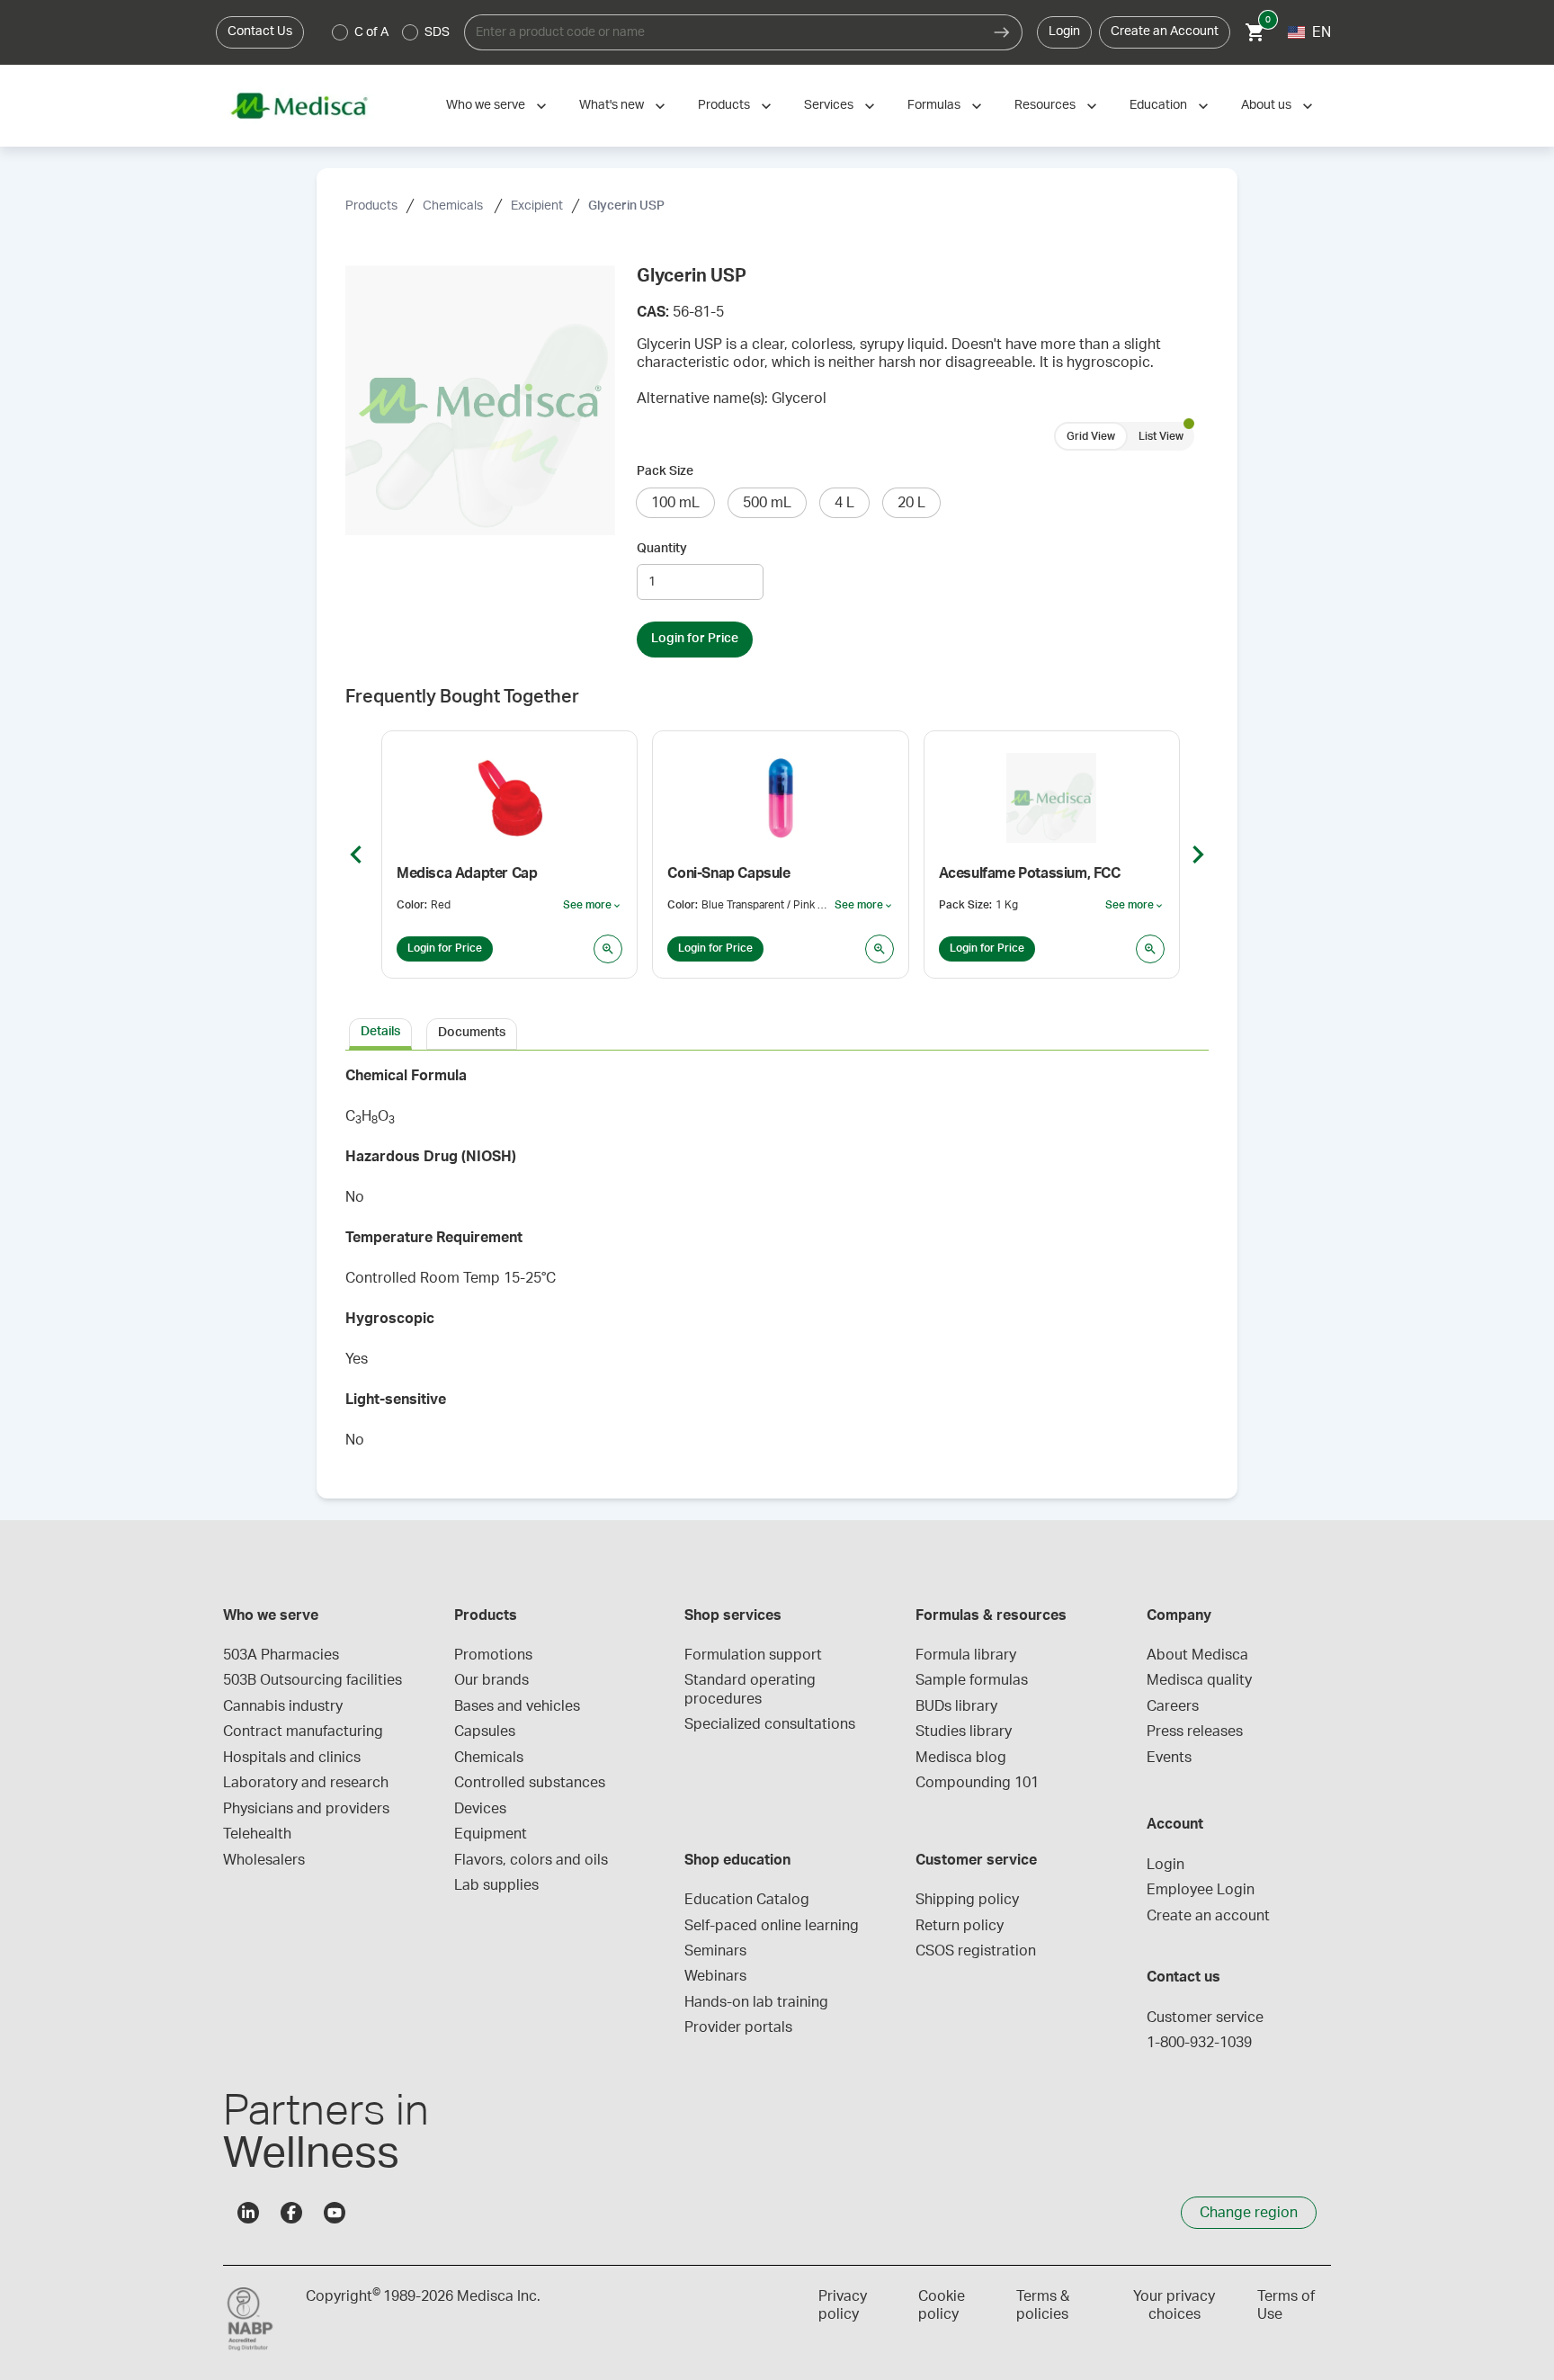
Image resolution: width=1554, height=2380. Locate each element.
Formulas (934, 105)
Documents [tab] (472, 1033)
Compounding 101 (977, 1783)
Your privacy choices (1174, 2305)
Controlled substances (530, 1783)
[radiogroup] (391, 32)
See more (593, 906)
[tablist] (777, 1033)
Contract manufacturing (303, 1731)
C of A (371, 32)
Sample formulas (972, 1680)
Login (1064, 31)
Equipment (491, 1834)
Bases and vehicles (517, 1706)
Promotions (493, 1655)
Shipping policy (967, 1900)
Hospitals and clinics (292, 1758)
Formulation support (753, 1655)
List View (1161, 436)
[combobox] (723, 32)
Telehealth (257, 1834)
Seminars (715, 1951)
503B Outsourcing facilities (313, 1680)
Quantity (662, 549)
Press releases (1195, 1731)
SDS (437, 32)
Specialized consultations (770, 1724)
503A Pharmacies (281, 1655)
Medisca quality (1199, 1680)
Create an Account (1165, 31)
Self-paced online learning (772, 1926)
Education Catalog (747, 1900)
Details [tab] (380, 1032)
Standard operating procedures (752, 1689)
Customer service (1205, 2018)
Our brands (491, 1680)
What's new (612, 105)
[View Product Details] (608, 949)
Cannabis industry (283, 1706)
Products (724, 105)
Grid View (1091, 436)
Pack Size (665, 471)
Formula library (966, 1655)
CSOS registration (976, 1951)
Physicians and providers (306, 1809)
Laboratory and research (306, 1783)
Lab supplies (496, 1885)
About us (1266, 105)
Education (1158, 105)
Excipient (537, 206)
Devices (480, 1809)
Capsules (485, 1731)
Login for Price (695, 639)
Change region (1249, 2213)
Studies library (964, 1731)
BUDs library (956, 1706)
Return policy (960, 1926)
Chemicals (454, 206)
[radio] (340, 32)
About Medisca (1197, 1655)
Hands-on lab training (756, 2002)
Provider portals (738, 2027)
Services (829, 105)
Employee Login (1201, 1890)
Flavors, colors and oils (531, 1860)
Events (1169, 1758)
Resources (1045, 105)
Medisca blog (961, 1758)
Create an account (1208, 1916)
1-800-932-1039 (1199, 2043)
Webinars (715, 1976)
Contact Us (260, 31)
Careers (1173, 1706)
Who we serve (486, 105)
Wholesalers (264, 1860)
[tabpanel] (777, 1264)
